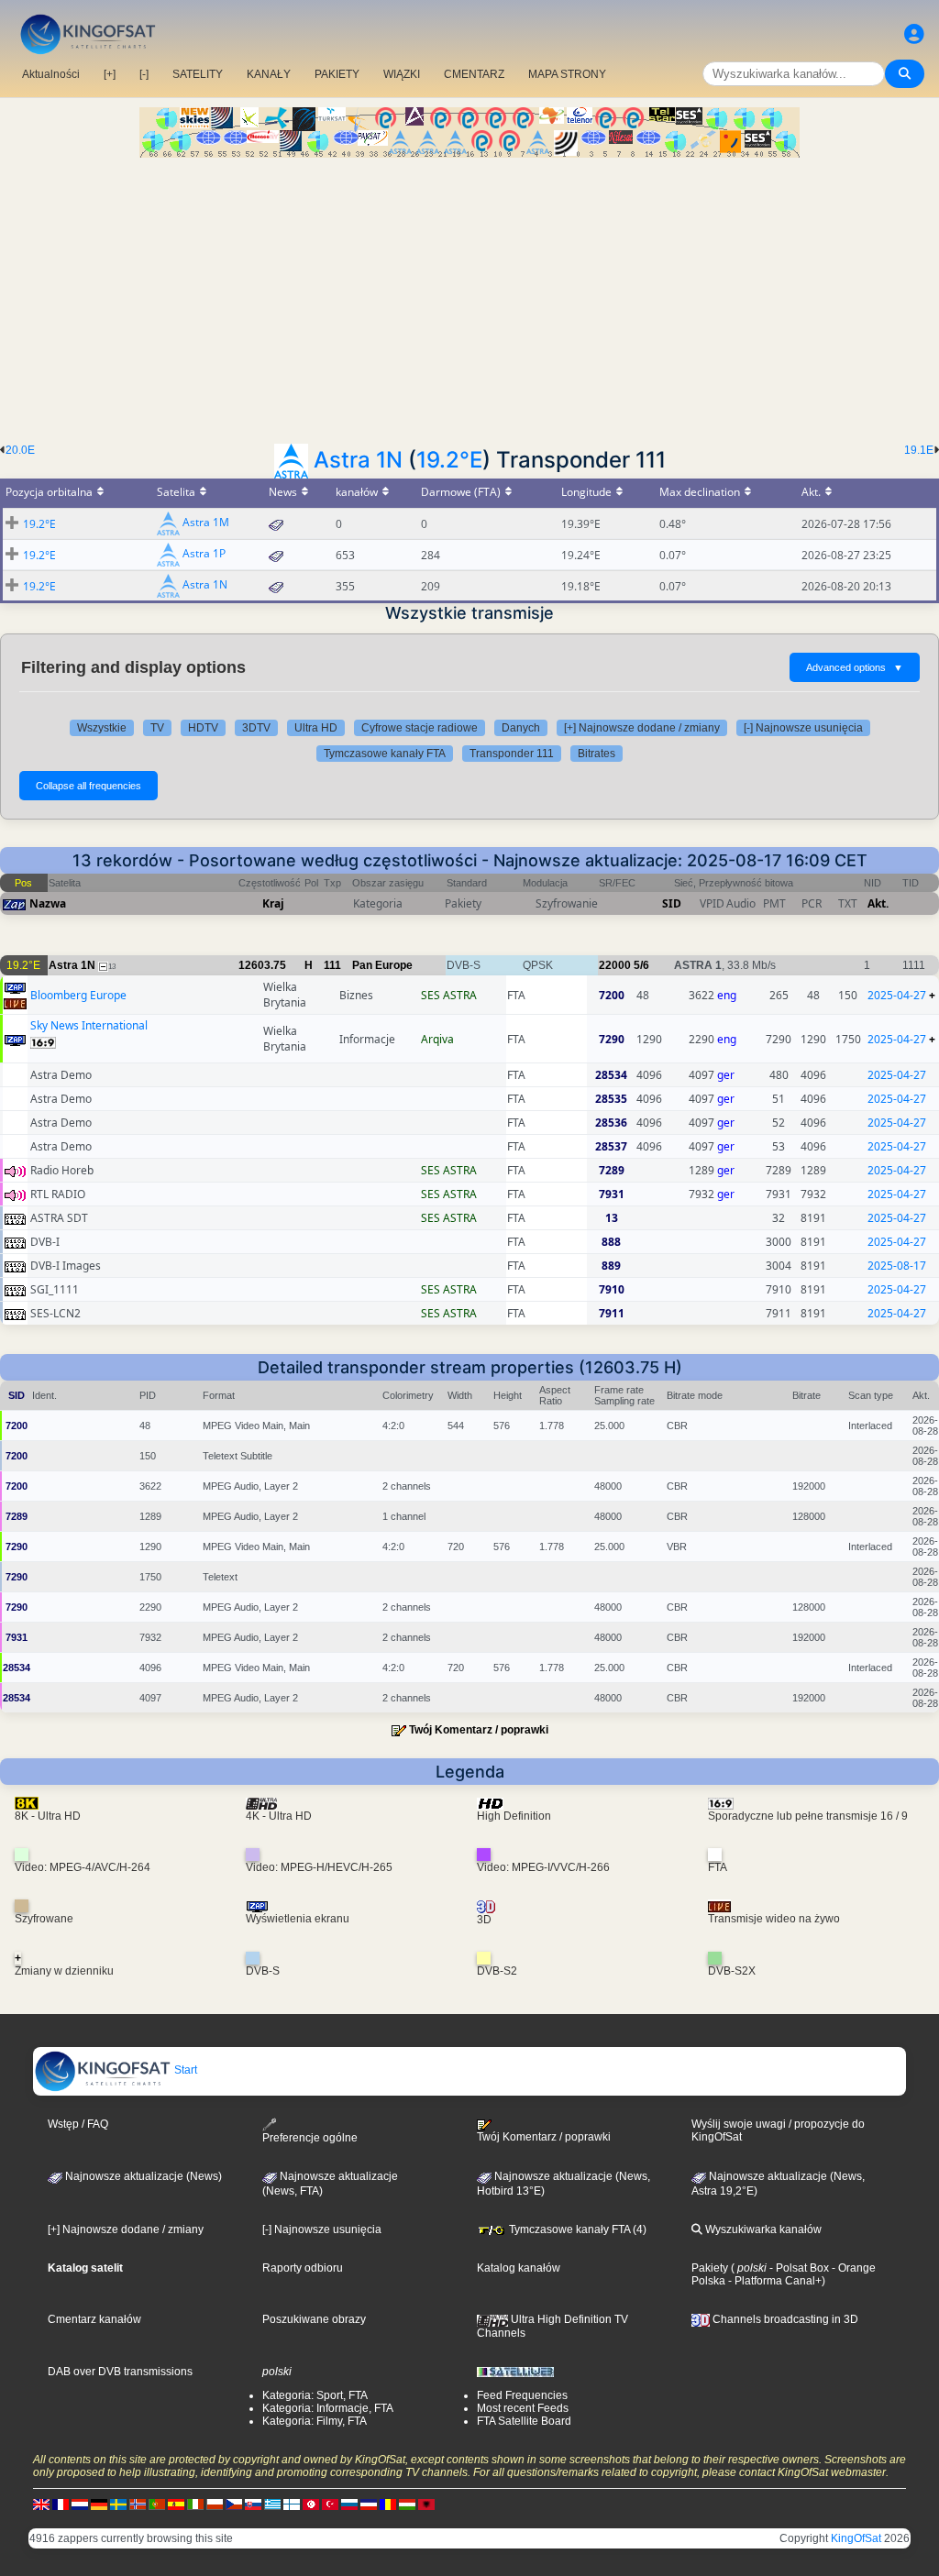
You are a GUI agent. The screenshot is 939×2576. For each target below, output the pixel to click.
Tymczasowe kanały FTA (385, 754)
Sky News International (89, 1025)
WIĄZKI (402, 74)
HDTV (203, 728)
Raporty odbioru (303, 2268)
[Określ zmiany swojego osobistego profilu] (914, 34)
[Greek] (272, 2504)
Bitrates (597, 754)
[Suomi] (292, 2504)
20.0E (20, 450)
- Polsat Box (798, 2268)
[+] (110, 74)
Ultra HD (316, 728)
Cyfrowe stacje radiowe (420, 728)
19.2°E (449, 460)
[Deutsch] (99, 2504)
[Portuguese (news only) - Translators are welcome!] (157, 2504)
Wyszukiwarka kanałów (762, 2229)
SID (672, 903)
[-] (144, 74)
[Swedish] (118, 2504)
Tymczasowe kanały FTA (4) (576, 2229)
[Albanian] (426, 2504)
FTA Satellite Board (524, 2421)
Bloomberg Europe (78, 995)
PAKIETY (337, 74)
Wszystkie (102, 728)
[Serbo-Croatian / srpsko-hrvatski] (369, 2504)
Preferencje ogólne (310, 2138)
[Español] (176, 2504)
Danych (521, 728)
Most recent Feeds (523, 2408)
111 (332, 965)
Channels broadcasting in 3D (784, 2319)
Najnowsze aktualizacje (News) (142, 2176)
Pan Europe (382, 965)
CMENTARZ (474, 74)
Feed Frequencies (522, 2395)
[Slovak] (253, 2504)
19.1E (919, 450)
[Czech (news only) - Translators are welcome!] (234, 2504)
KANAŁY (269, 74)
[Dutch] (80, 2504)
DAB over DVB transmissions (120, 2372)
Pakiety (710, 2268)
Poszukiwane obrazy (314, 2319)
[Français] (61, 2504)
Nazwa (48, 903)
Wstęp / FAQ (78, 2124)
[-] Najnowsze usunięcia (803, 728)
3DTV (256, 728)
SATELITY (198, 74)
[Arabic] (311, 2504)
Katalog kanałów (519, 2268)
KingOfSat (856, 2538)
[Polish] (215, 2504)
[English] (41, 2504)
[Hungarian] (407, 2504)
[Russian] (349, 2504)
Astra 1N (358, 460)
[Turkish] (330, 2504)
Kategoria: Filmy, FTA (315, 2421)
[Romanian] (388, 2504)
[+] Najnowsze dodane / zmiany (642, 728)
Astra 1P (204, 554)
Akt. (878, 903)
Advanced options (855, 667)
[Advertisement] (469, 295)
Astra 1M (206, 523)
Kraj (273, 903)
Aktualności (51, 74)
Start (184, 2070)
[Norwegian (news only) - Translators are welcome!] (138, 2504)
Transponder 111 (512, 754)
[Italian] (195, 2504)
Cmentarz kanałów (94, 2319)
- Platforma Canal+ (773, 2281)
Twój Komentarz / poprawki (479, 1730)
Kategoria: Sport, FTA (315, 2395)
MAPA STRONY (567, 74)
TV (157, 728)
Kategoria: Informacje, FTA (328, 2408)
